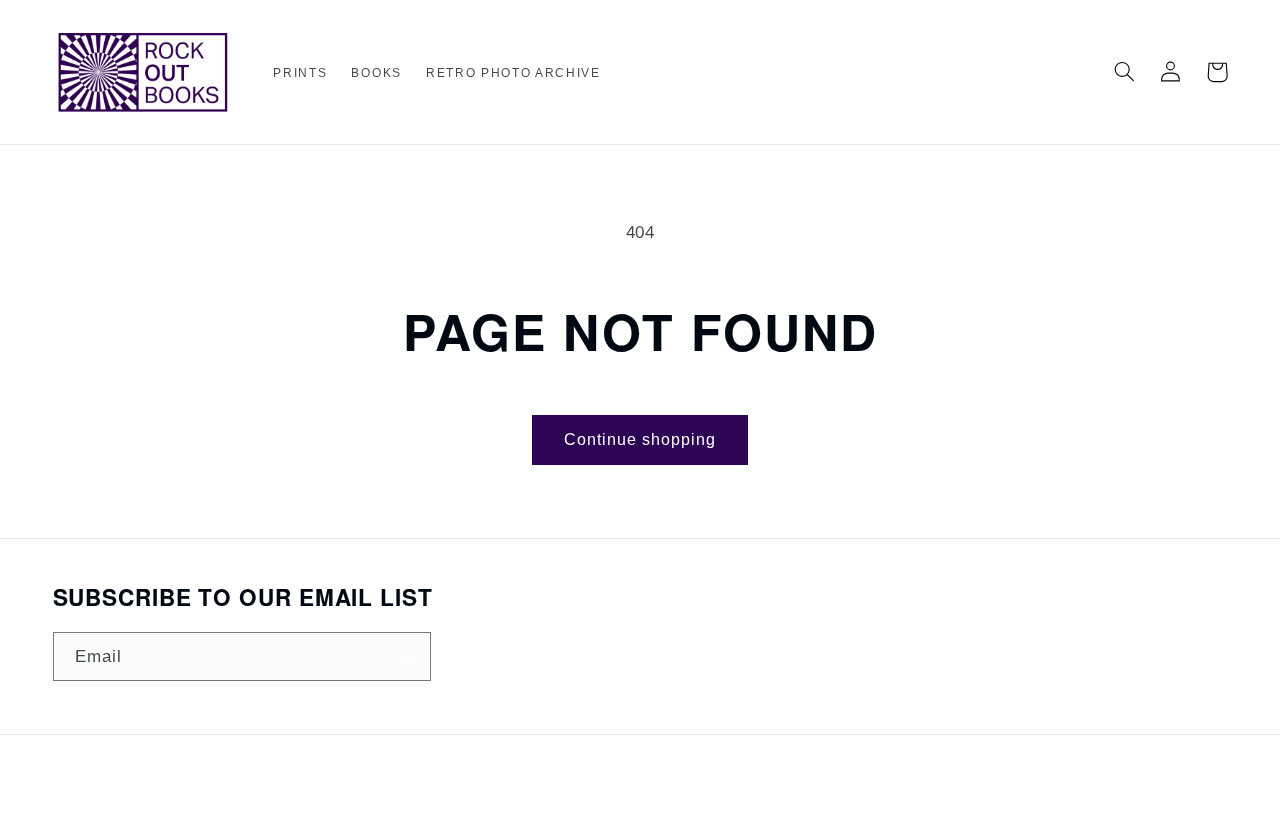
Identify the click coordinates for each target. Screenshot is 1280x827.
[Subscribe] (406, 656)
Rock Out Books (605, 792)
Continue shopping (640, 439)
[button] (300, 73)
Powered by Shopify (711, 792)
